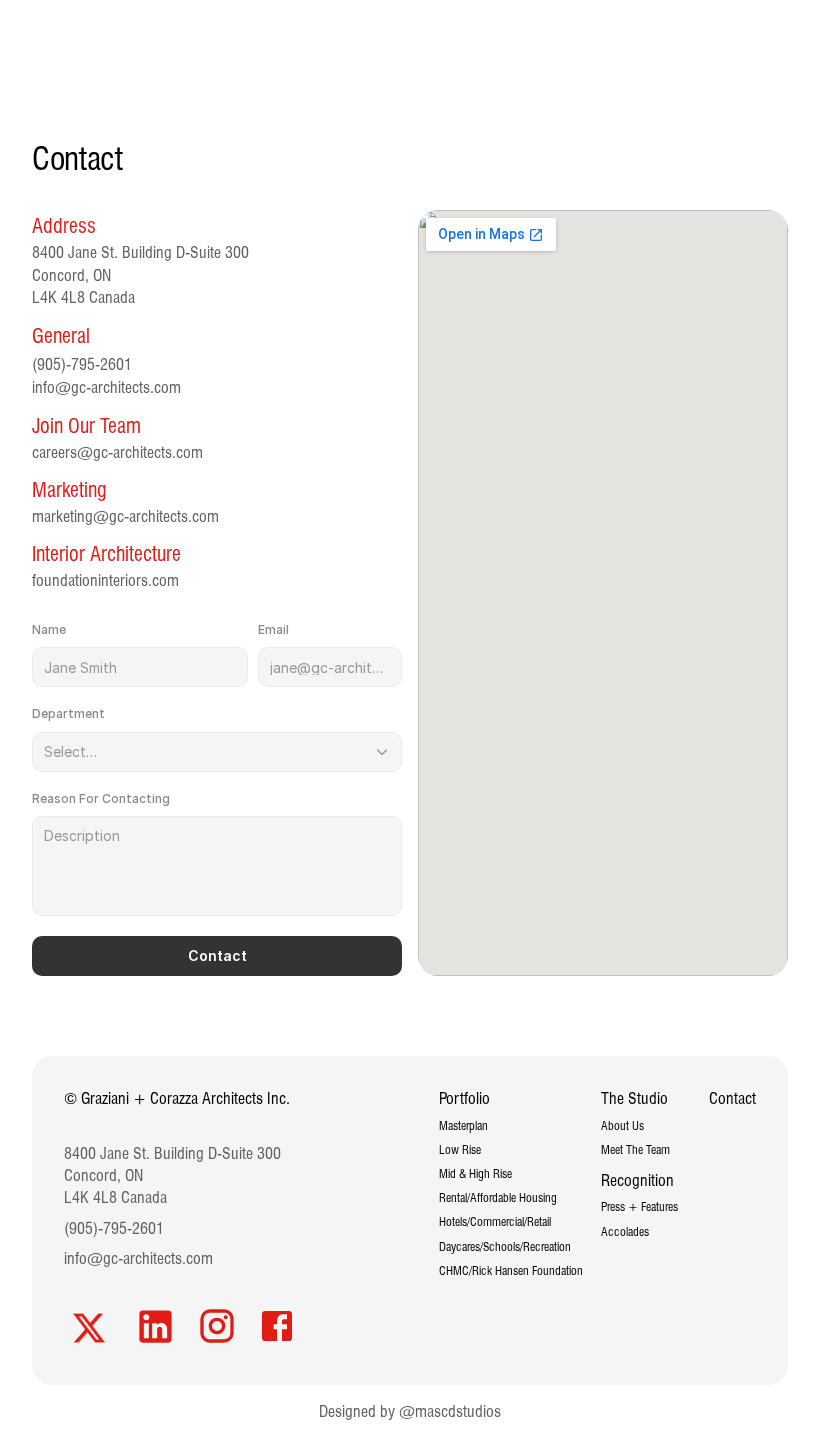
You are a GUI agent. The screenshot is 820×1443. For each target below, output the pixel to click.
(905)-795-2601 (114, 1228)
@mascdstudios (450, 1411)
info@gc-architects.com (106, 387)
